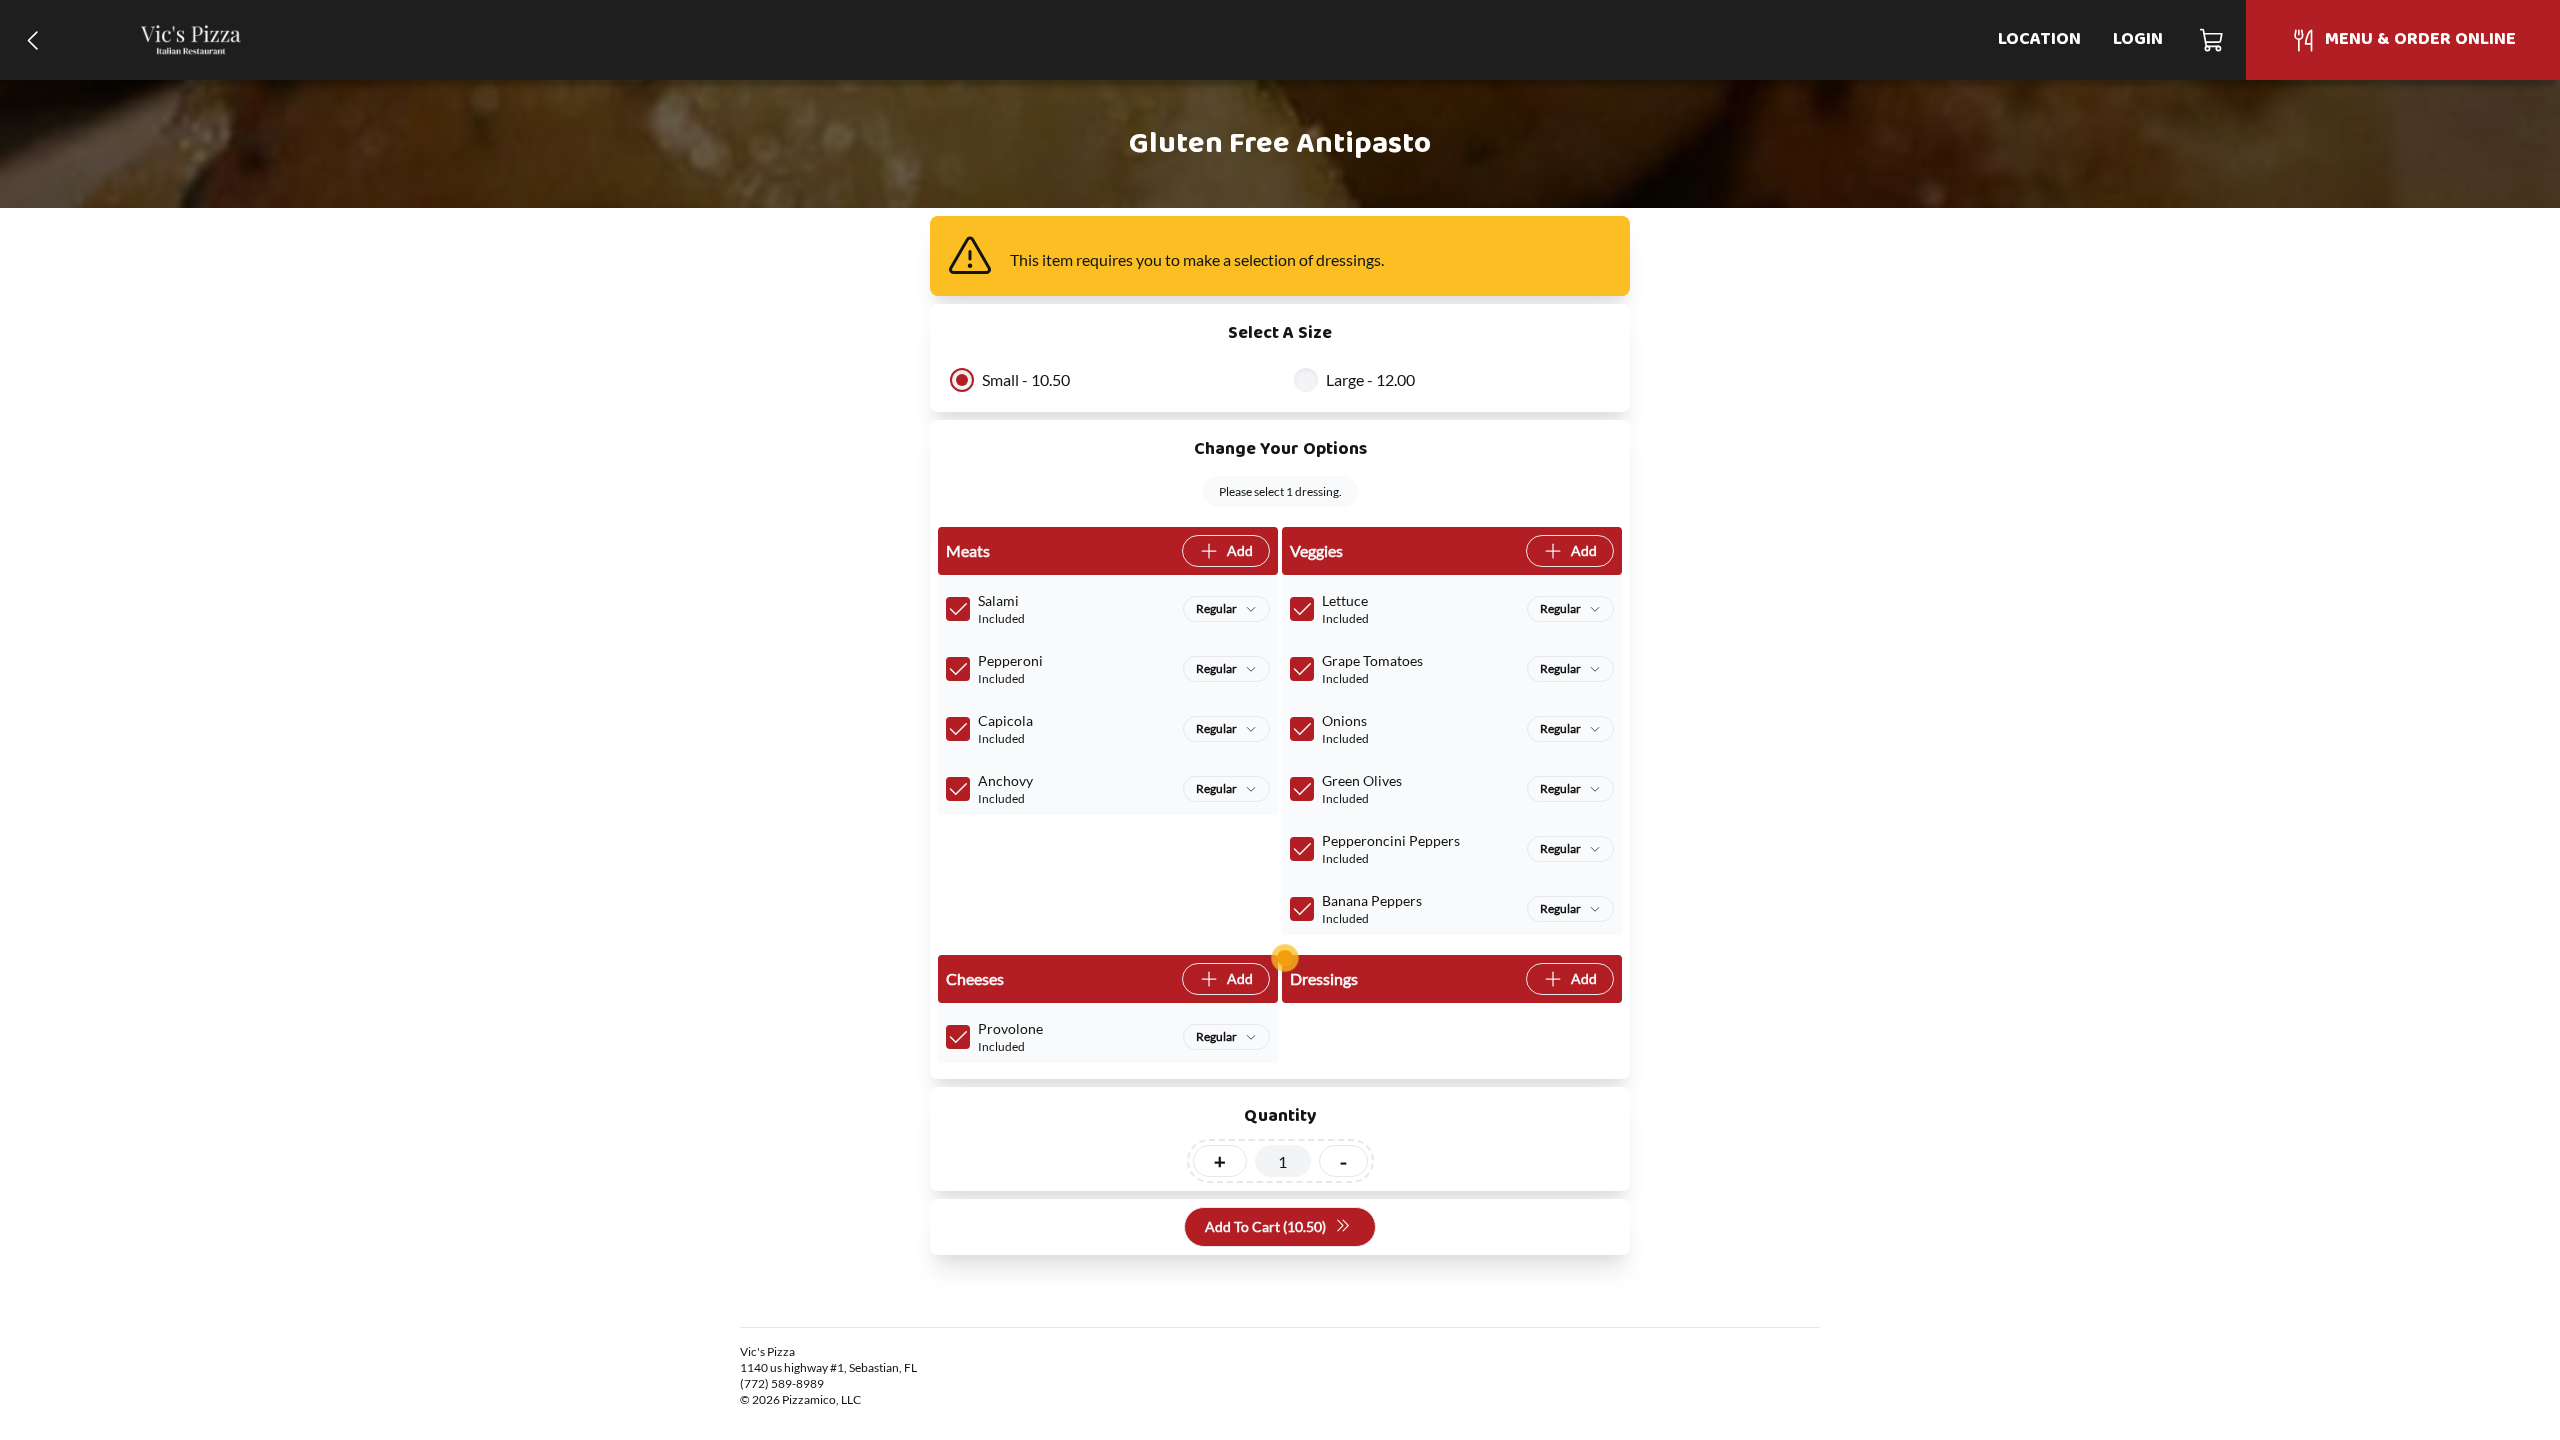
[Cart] (2212, 40)
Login (2138, 39)
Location (2039, 39)
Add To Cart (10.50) (1265, 1226)
